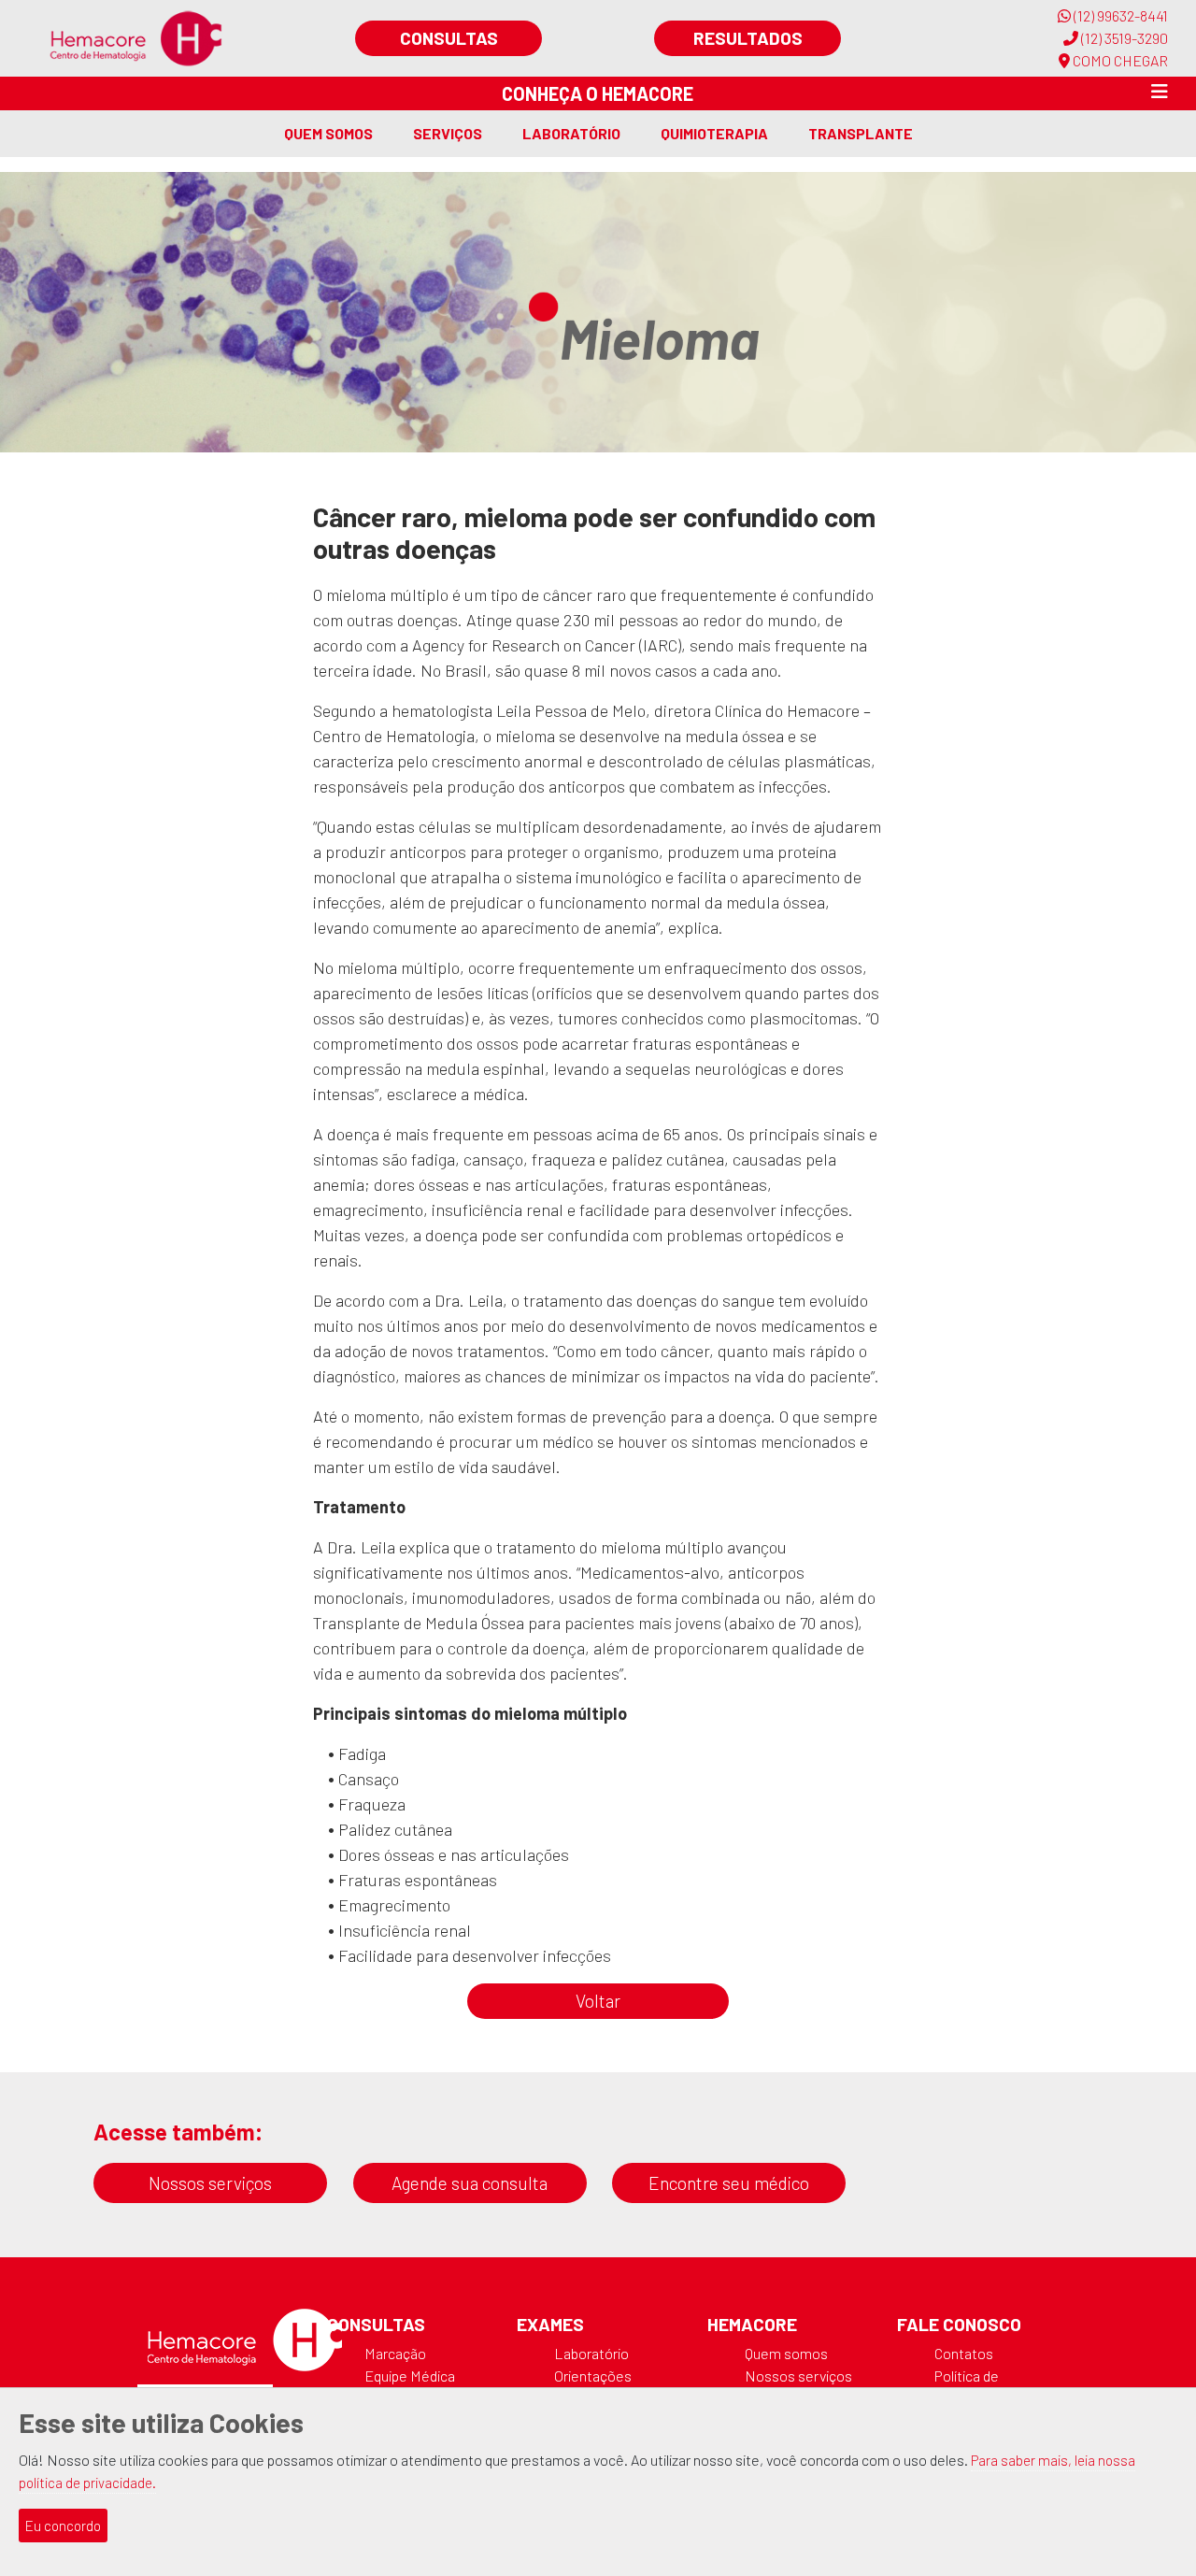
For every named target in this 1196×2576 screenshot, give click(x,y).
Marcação (395, 2353)
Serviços (448, 133)
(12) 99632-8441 (1119, 15)
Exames (550, 2324)
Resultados (748, 38)
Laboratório (571, 133)
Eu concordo (63, 2526)
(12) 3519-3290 (1123, 38)
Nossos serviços (210, 2183)
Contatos (964, 2353)
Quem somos (328, 133)
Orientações (593, 2376)
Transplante (861, 133)
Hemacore (752, 2324)
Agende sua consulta (470, 2183)
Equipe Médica (410, 2376)
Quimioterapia (714, 133)
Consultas (449, 38)
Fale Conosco (959, 2324)
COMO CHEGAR (1119, 60)
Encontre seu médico (729, 2183)
